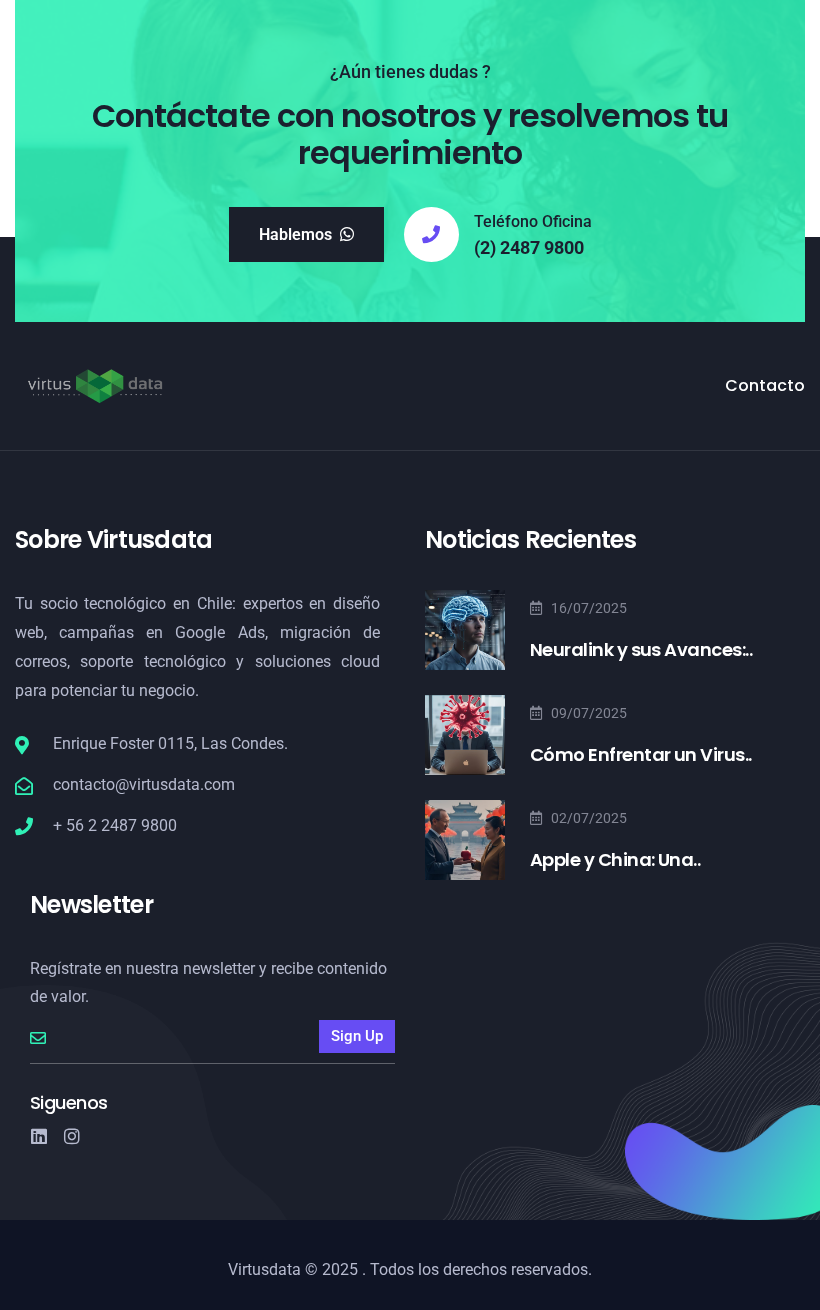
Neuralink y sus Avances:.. (641, 649)
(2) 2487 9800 (529, 248)
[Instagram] (72, 1136)
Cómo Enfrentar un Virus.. (641, 754)
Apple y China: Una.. (615, 859)
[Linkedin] (39, 1136)
